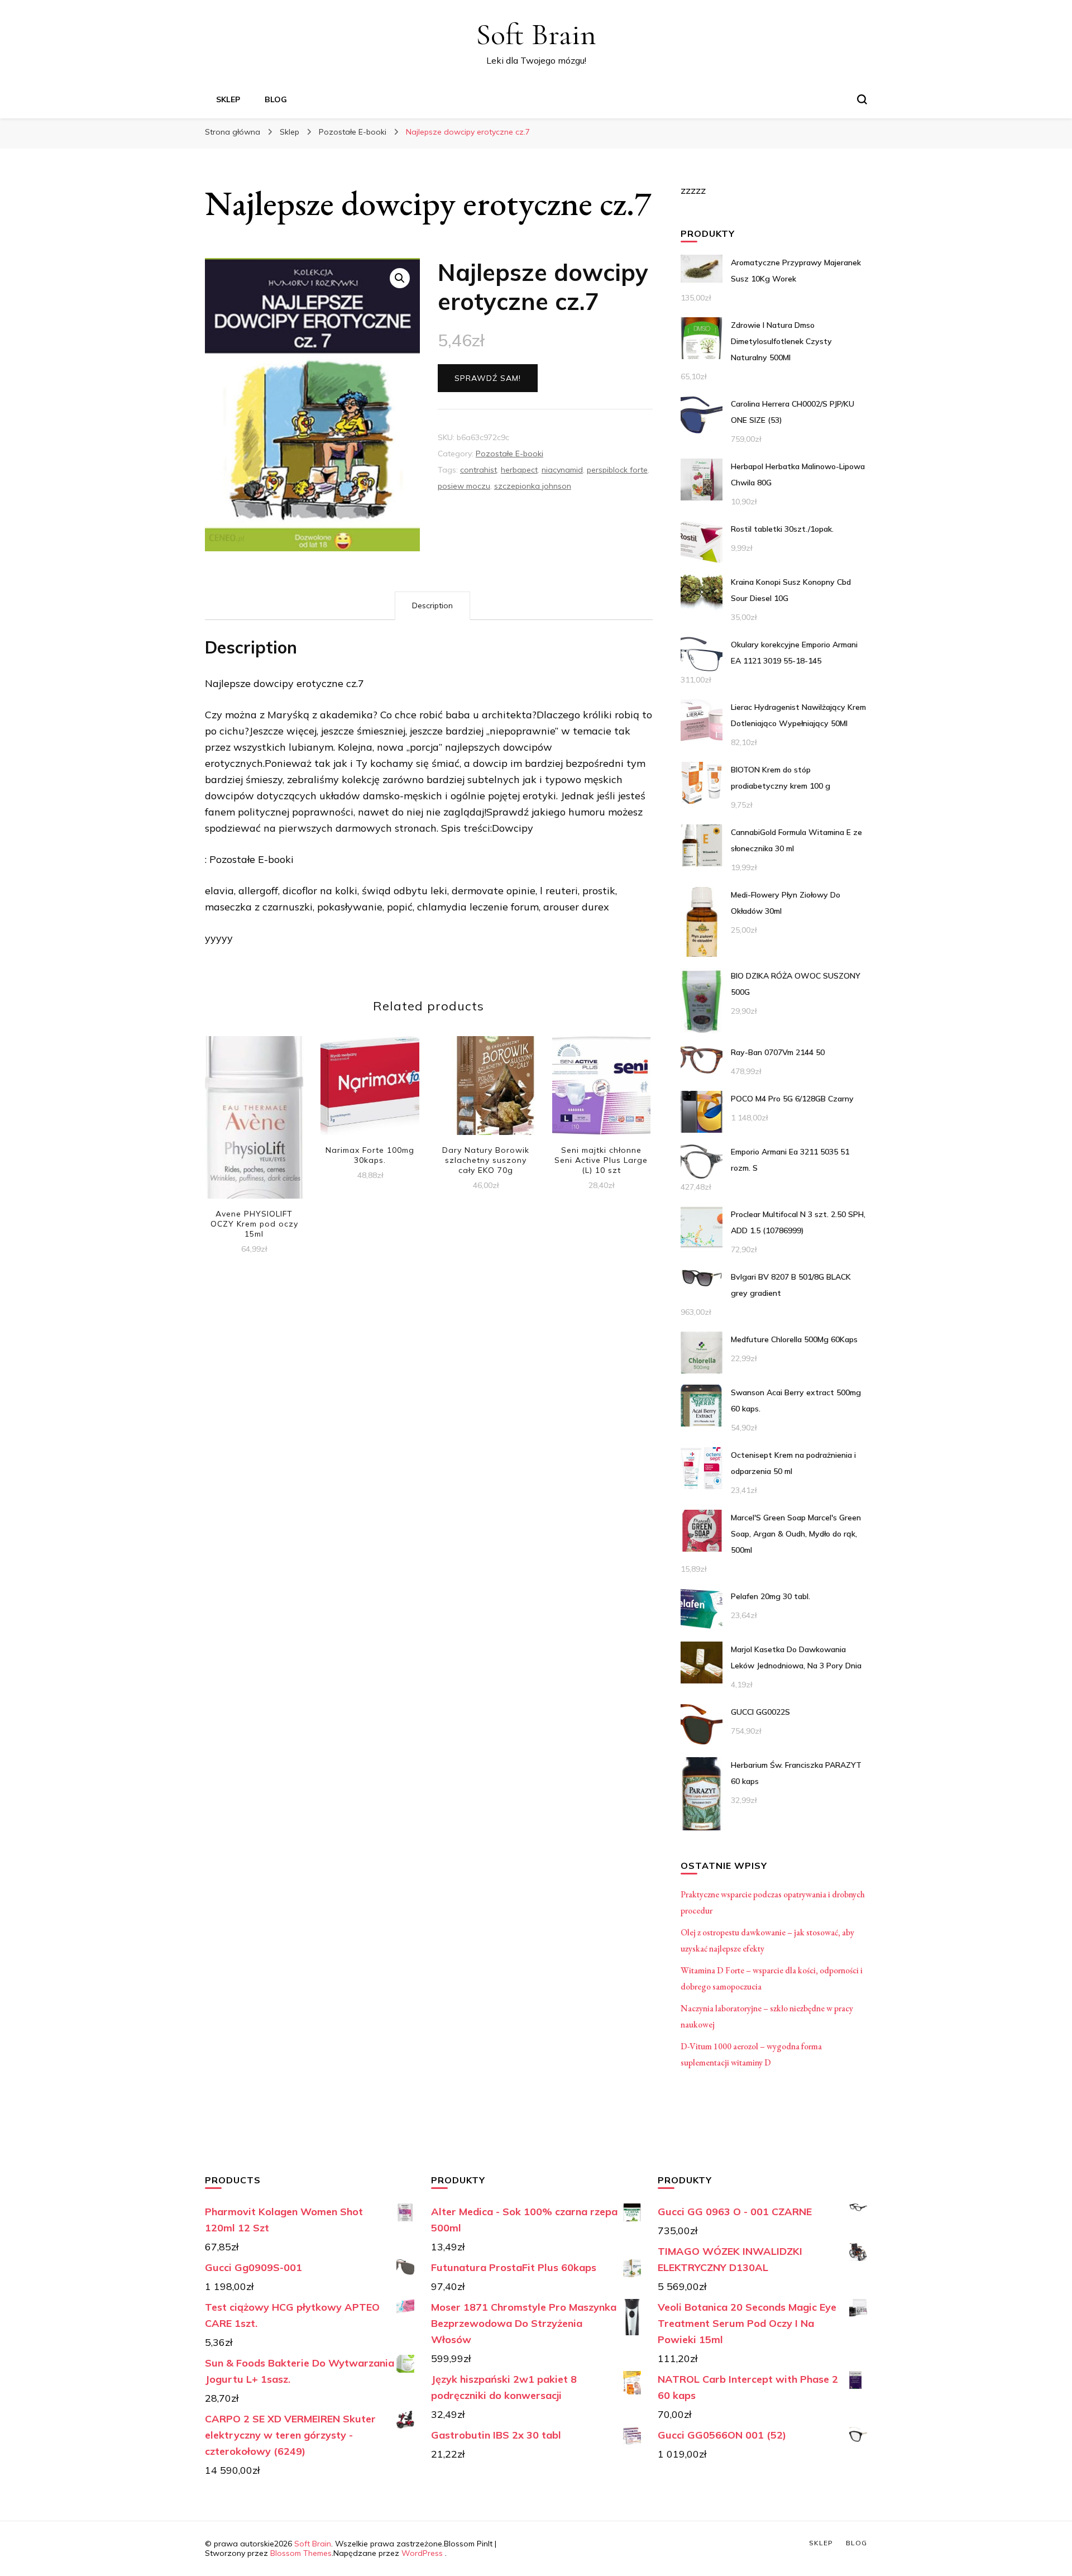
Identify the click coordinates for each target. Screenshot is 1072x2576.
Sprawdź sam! (488, 378)
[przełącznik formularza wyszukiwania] (862, 99)
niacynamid (562, 470)
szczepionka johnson (533, 486)
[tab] (432, 606)
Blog (276, 99)
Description (432, 605)
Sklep (228, 99)
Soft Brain (536, 34)
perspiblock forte (617, 470)
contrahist (478, 470)
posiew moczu (464, 486)
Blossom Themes (301, 2553)
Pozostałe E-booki (509, 454)
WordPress (422, 2553)
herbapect (519, 470)
